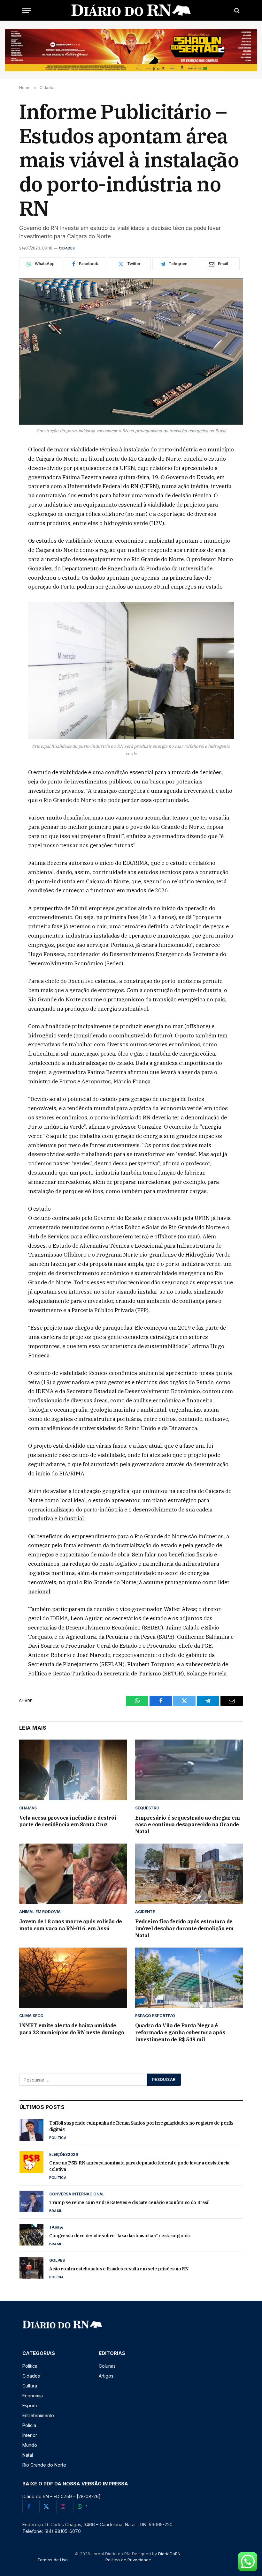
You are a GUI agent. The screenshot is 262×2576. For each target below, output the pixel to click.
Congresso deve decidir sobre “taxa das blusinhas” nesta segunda (119, 2236)
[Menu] (27, 10)
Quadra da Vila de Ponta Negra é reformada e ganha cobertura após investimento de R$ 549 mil (180, 2032)
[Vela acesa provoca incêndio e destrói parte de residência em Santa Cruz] (73, 1770)
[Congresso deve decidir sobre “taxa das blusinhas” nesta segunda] (31, 2235)
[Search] (236, 10)
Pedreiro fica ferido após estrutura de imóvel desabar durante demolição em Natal (184, 1928)
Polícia (57, 2277)
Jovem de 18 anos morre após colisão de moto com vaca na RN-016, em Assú (71, 1925)
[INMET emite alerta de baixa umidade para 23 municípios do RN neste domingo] (73, 1978)
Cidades (67, 248)
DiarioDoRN (169, 2554)
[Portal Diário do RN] (131, 10)
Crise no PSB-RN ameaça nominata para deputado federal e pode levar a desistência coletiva (139, 2166)
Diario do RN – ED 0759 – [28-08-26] (62, 2496)
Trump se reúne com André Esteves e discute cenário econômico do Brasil (129, 2202)
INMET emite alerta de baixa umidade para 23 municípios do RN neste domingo (72, 2029)
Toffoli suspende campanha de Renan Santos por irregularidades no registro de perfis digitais (141, 2126)
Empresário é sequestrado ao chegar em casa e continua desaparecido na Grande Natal (187, 1825)
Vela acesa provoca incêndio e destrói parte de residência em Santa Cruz (68, 1821)
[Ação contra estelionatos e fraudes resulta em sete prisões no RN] (31, 2268)
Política (58, 2138)
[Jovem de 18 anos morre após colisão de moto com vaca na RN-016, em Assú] (73, 1874)
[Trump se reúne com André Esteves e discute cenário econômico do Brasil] (31, 2201)
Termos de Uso (53, 2560)
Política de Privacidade (128, 2560)
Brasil (56, 2211)
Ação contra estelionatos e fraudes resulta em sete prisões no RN (119, 2269)
